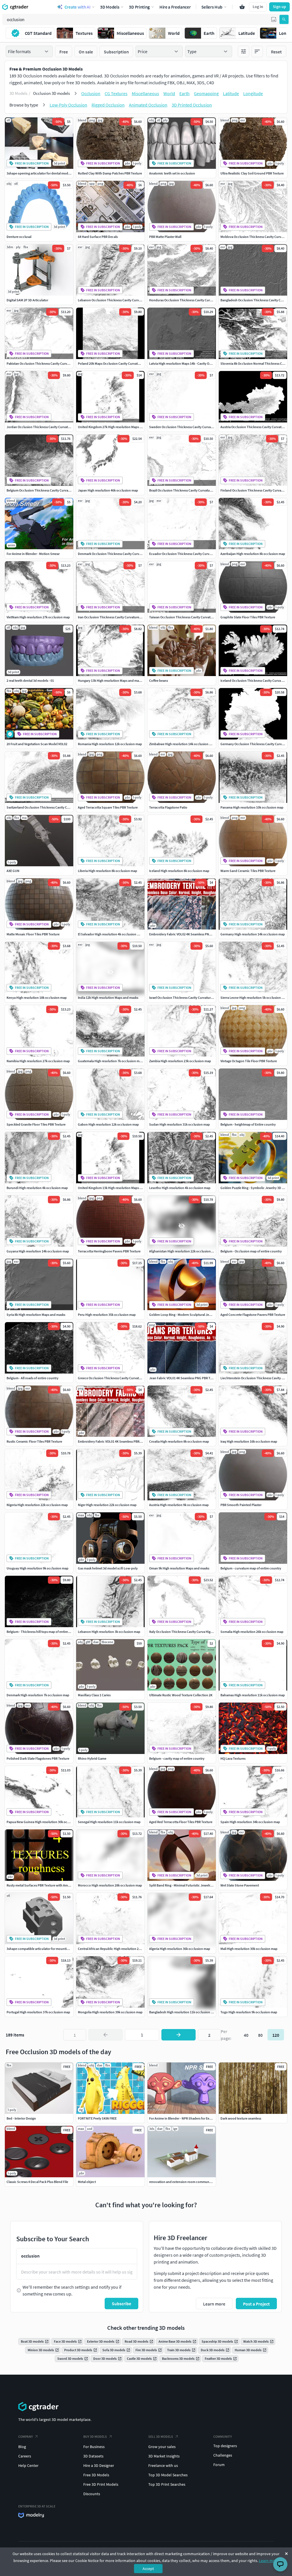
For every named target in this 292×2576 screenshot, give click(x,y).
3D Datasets (93, 2456)
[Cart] (242, 7)
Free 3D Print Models (101, 2484)
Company (26, 2436)
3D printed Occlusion (192, 105)
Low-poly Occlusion (68, 105)
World (169, 93)
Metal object (87, 2182)
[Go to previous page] (106, 2035)
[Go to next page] (179, 2035)
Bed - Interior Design (21, 2118)
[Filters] (244, 51)
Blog (22, 2447)
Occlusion (91, 93)
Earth (184, 93)
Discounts (92, 2494)
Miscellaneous (145, 93)
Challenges (223, 2455)
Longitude (253, 93)
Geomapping (206, 93)
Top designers (225, 2446)
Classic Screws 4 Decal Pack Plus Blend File (37, 2182)
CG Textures (116, 93)
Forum (219, 2465)
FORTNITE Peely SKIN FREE (97, 2118)
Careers (25, 2456)
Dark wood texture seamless (241, 2118)
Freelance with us (163, 2465)
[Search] (284, 19)
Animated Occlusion (148, 105)
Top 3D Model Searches (168, 2475)
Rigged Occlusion (108, 105)
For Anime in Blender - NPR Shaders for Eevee (182, 2118)
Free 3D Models (96, 2475)
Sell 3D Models (161, 2436)
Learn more (269, 2561)
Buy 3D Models (95, 2436)
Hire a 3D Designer (99, 2465)
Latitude (231, 93)
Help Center (28, 2465)
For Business (94, 2447)
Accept (148, 2569)
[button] (274, 19)
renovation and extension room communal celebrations (190, 2182)
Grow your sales (162, 2447)
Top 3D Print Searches (167, 2484)
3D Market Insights (164, 2456)
